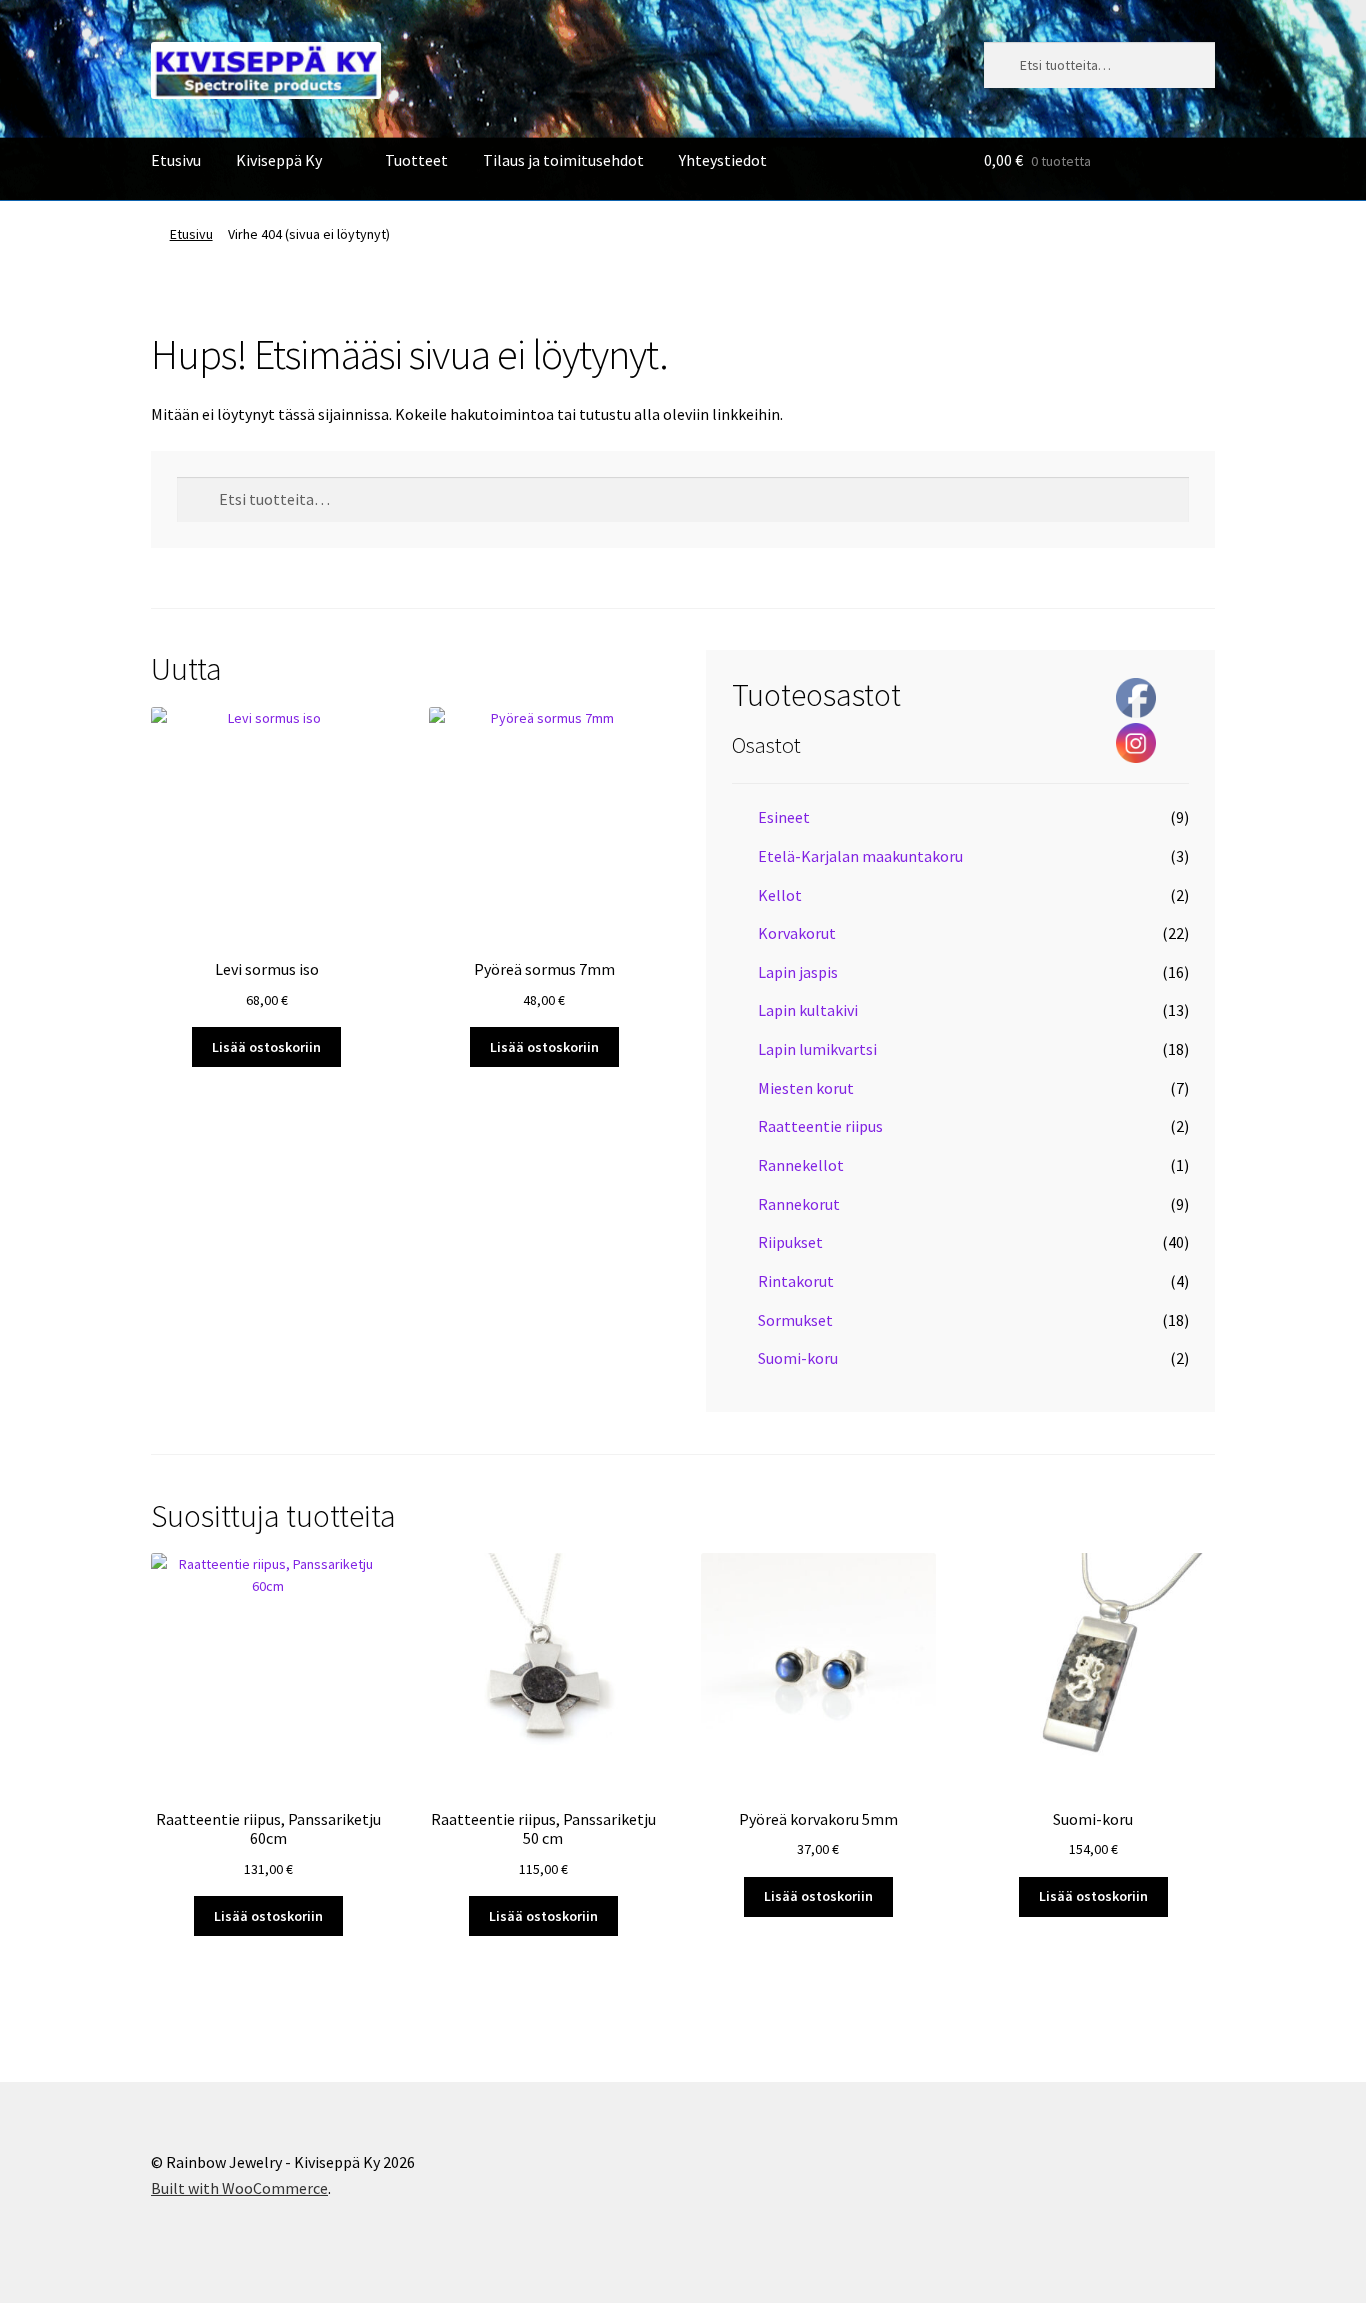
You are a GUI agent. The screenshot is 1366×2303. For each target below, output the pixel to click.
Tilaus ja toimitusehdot (563, 160)
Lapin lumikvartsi (817, 1049)
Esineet (784, 817)
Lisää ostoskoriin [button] (266, 1047)
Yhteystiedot (723, 160)
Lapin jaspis (798, 972)
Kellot (780, 895)
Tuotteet (416, 160)
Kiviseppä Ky (279, 160)
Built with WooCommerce (239, 2188)
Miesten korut (806, 1088)
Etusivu (176, 160)
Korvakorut (797, 933)
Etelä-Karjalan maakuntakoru (860, 856)
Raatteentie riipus (820, 1126)
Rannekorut (799, 1204)
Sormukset (795, 1320)
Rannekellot (801, 1165)
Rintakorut (796, 1281)
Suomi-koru (798, 1358)
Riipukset (790, 1242)
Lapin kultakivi (808, 1010)
